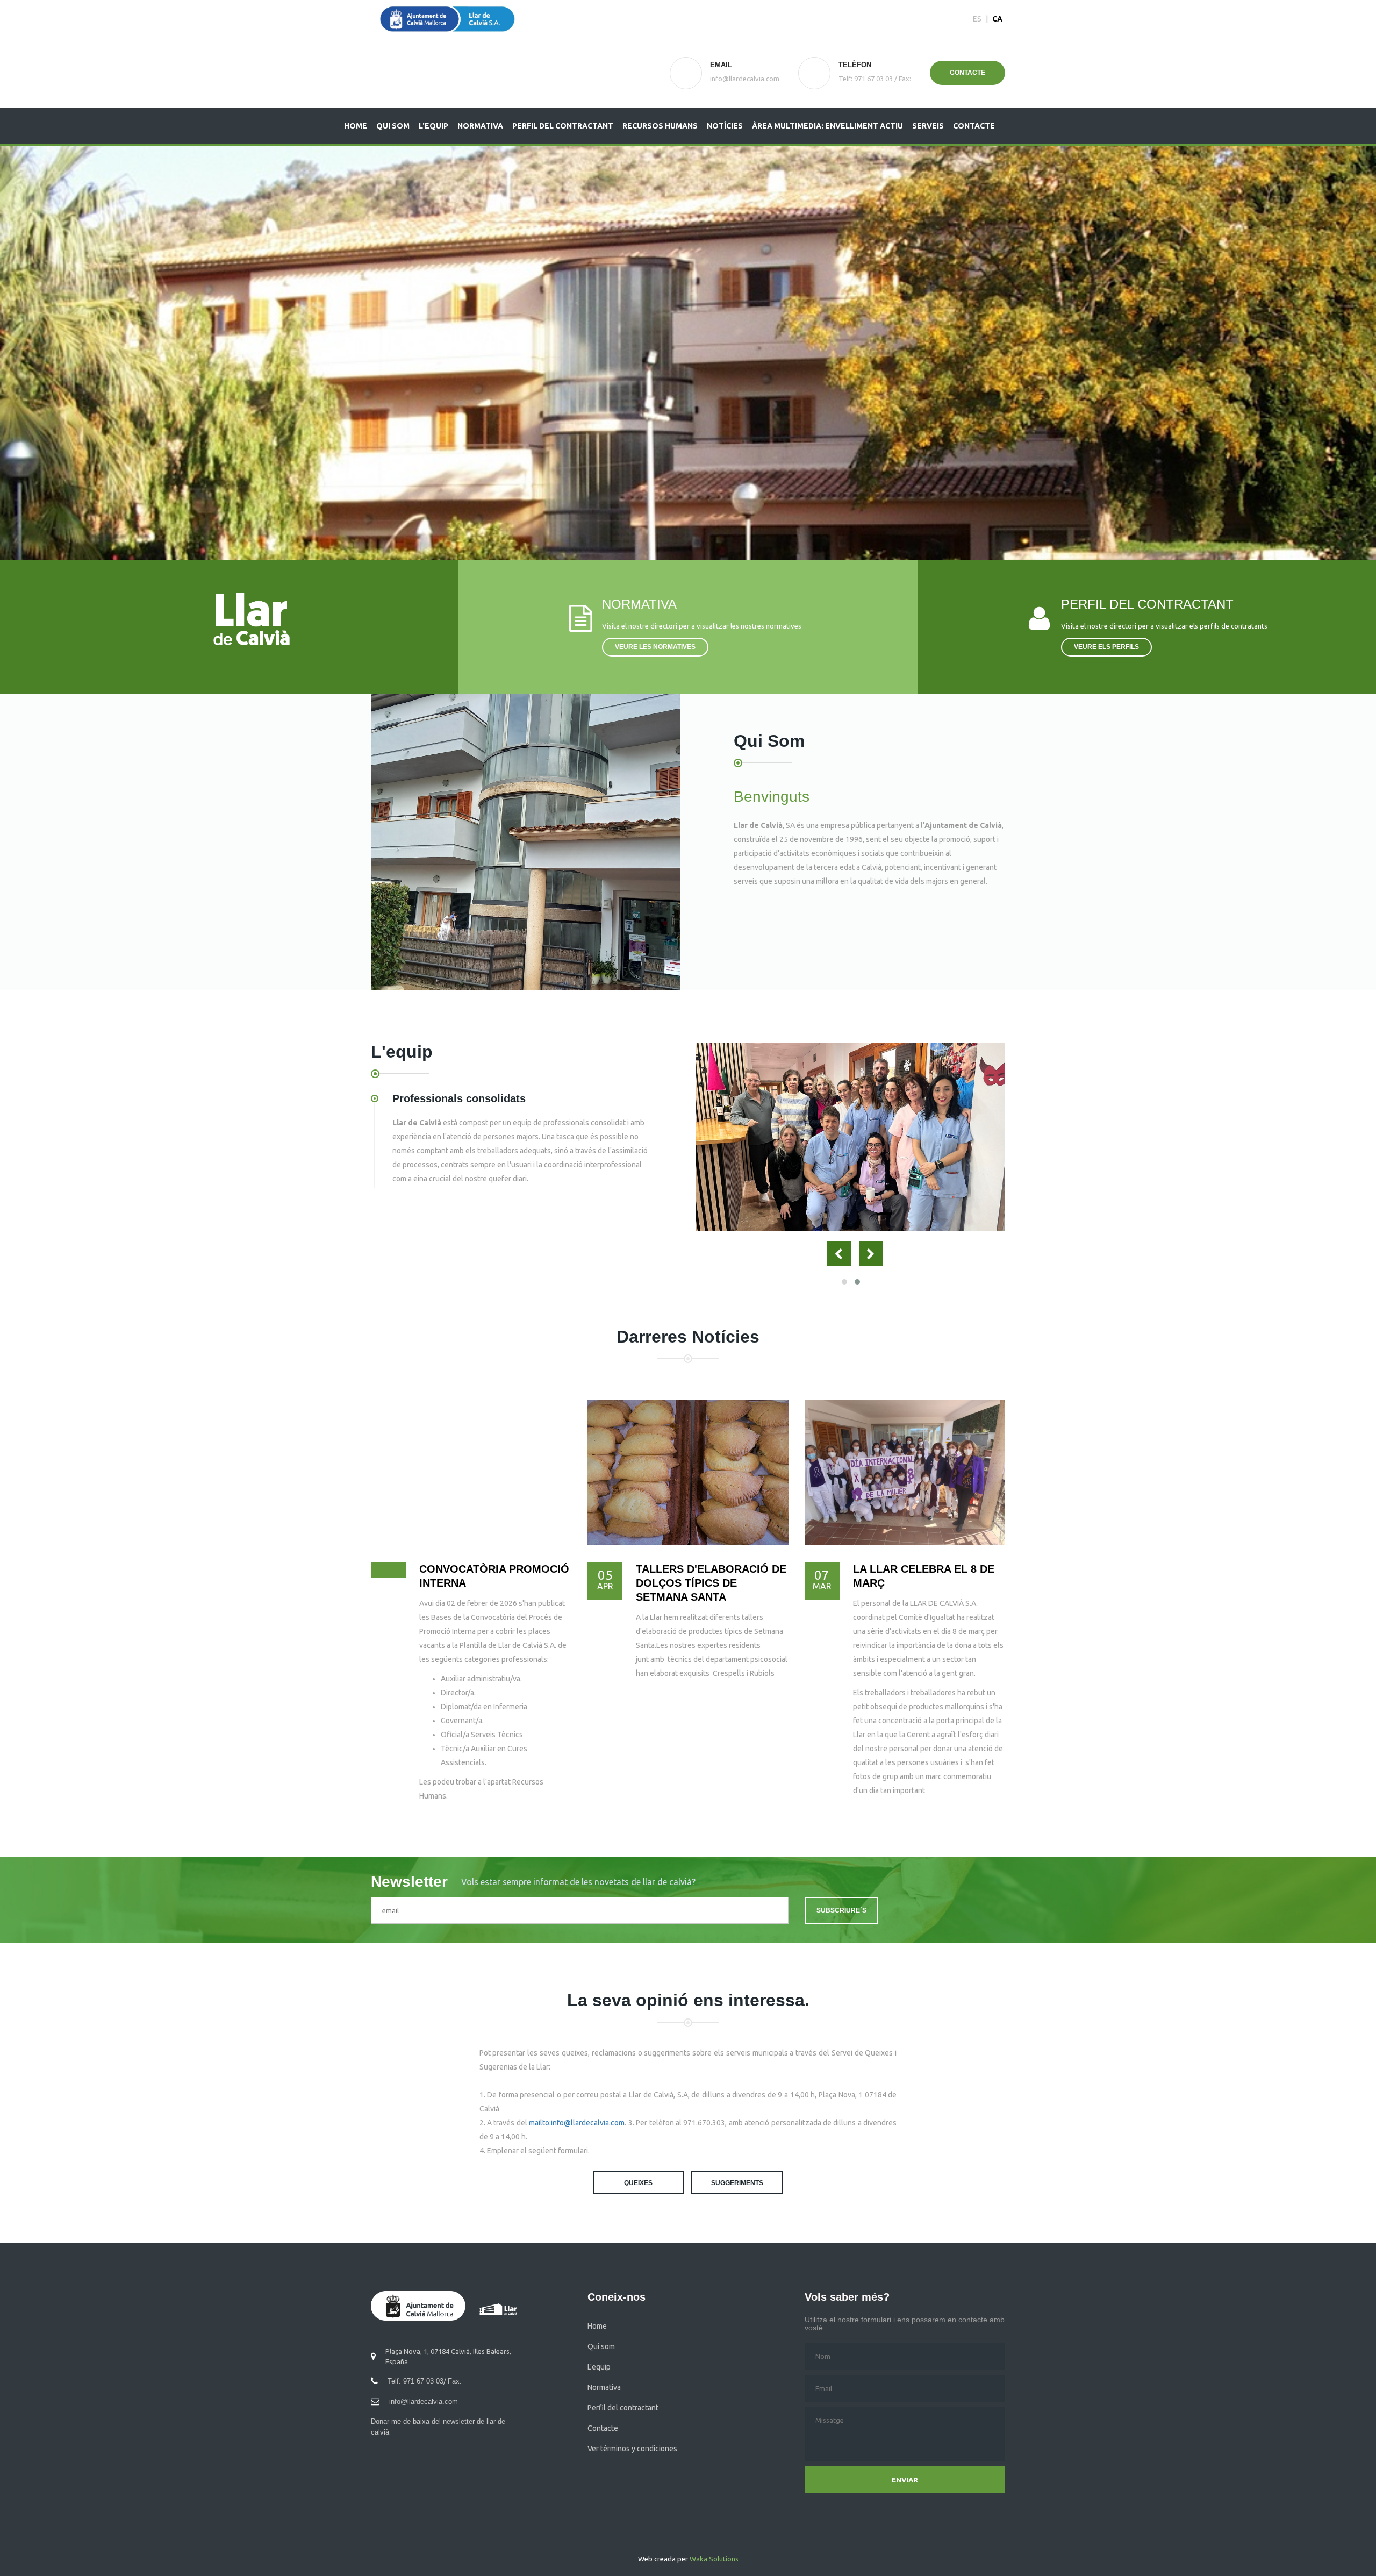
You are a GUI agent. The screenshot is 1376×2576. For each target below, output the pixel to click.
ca (997, 19)
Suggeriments (737, 2183)
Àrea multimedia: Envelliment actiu (827, 126)
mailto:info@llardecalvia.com (577, 2123)
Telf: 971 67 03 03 (866, 79)
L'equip (433, 126)
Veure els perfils (1106, 647)
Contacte (967, 73)
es (977, 19)
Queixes (638, 2183)
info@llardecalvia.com (424, 2402)
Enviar (905, 2480)
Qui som (393, 126)
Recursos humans (660, 126)
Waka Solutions (714, 2559)
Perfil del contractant (563, 126)
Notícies (725, 126)
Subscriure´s (841, 1910)
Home (356, 126)
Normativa (480, 126)
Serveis (928, 126)
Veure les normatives (655, 647)
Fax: (905, 79)
